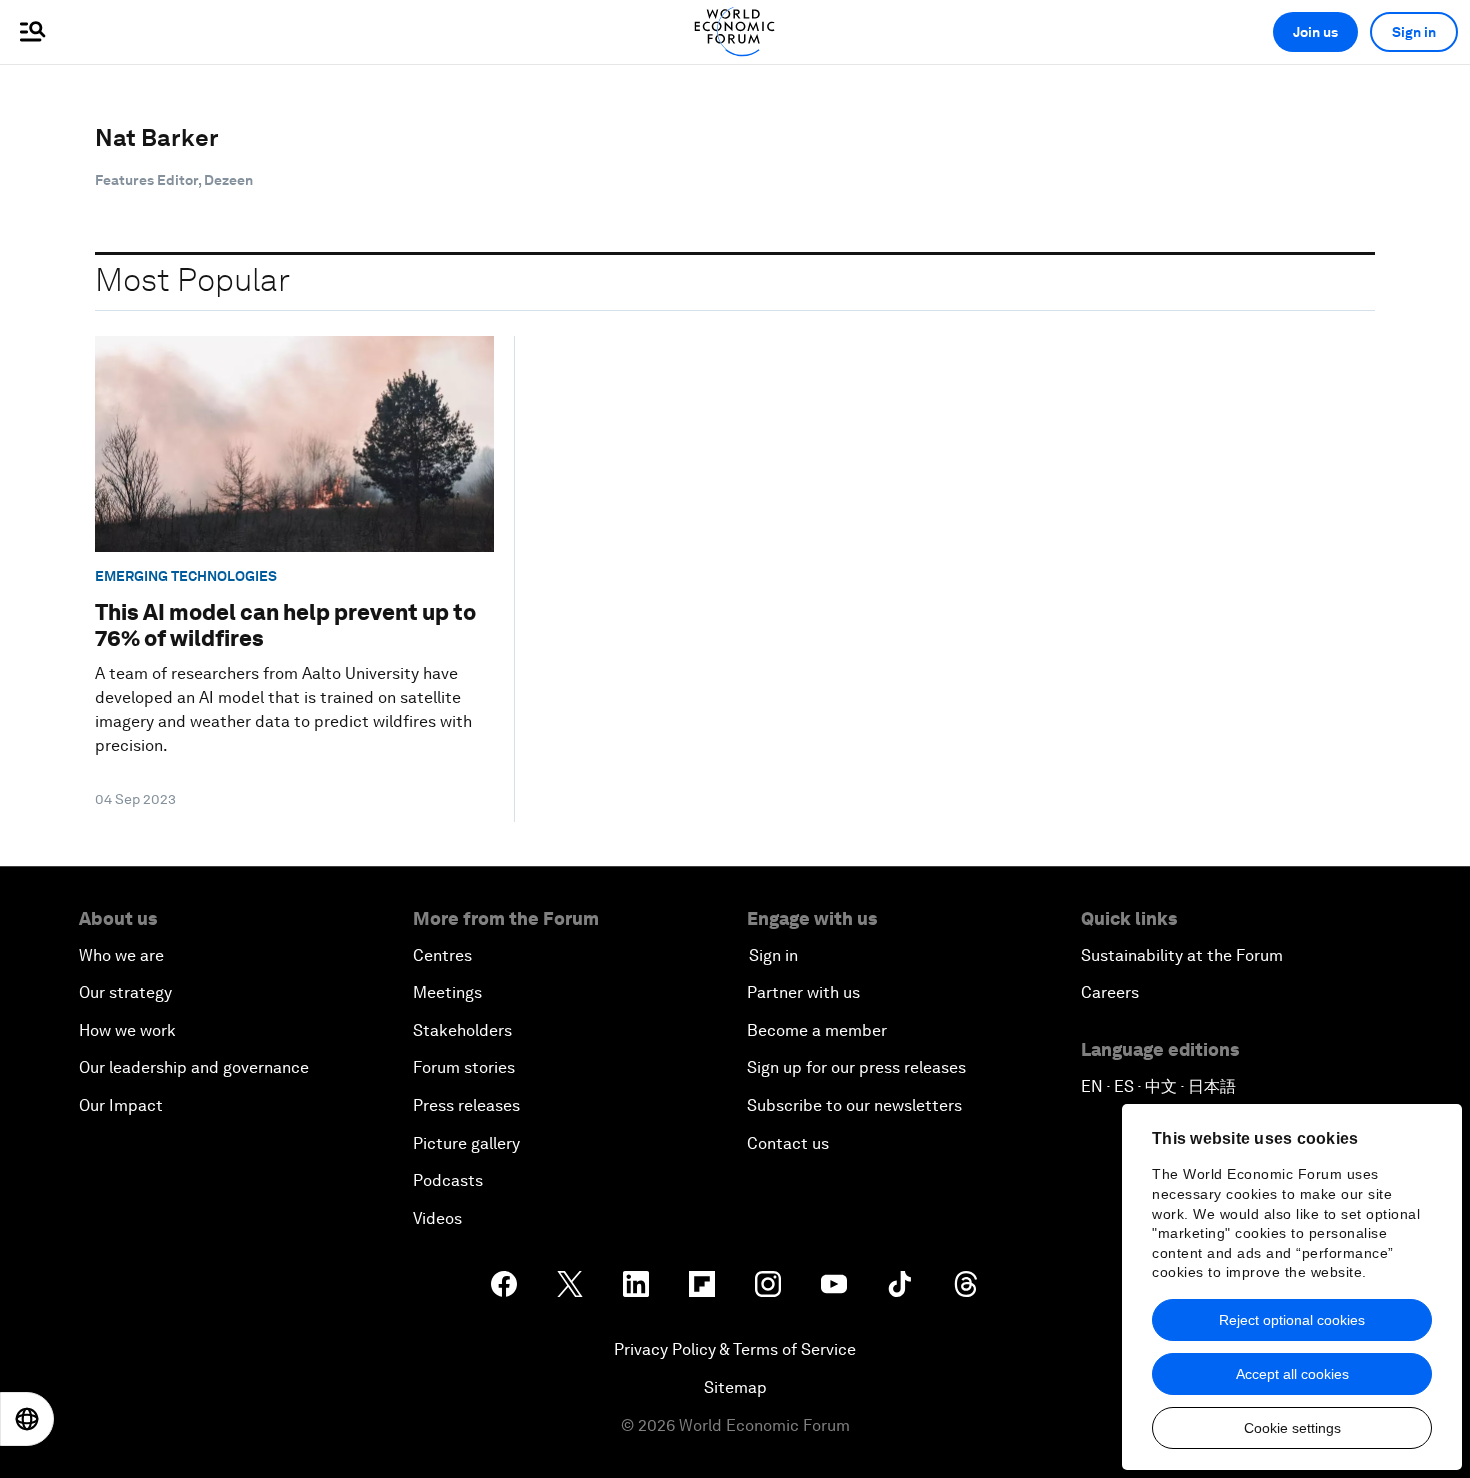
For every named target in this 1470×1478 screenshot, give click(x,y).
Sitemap (735, 1387)
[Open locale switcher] (27, 1419)
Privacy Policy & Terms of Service (735, 1349)
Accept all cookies (1292, 1374)
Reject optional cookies (1292, 1320)
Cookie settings (1292, 1428)
